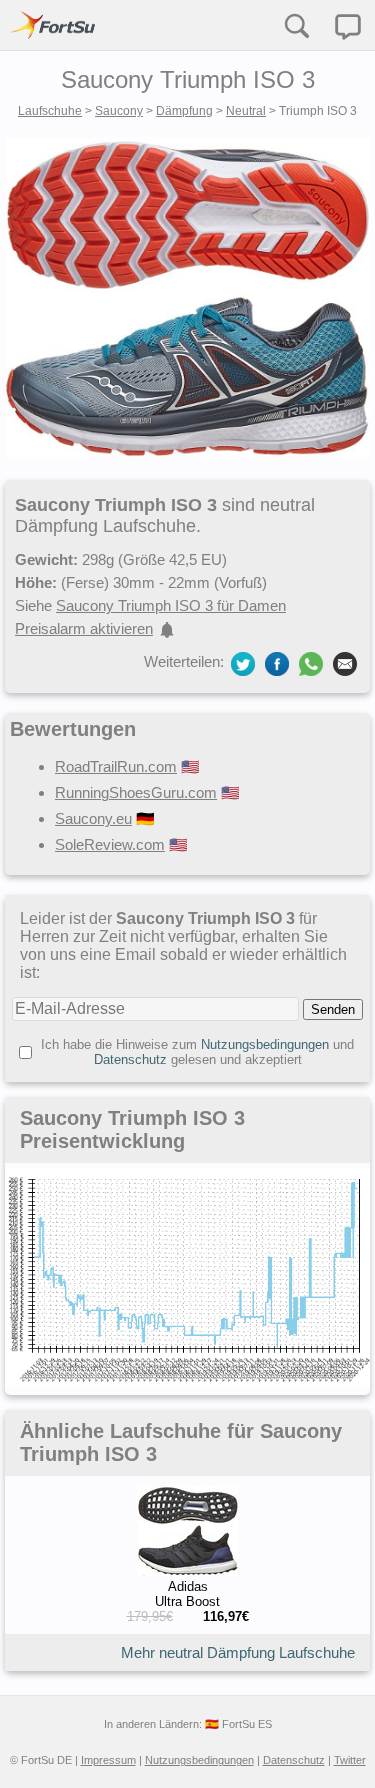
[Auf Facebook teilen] (277, 663)
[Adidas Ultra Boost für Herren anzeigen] (188, 1571)
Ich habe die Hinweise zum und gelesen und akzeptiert (197, 1052)
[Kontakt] (348, 27)
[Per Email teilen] (345, 663)
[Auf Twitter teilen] (243, 663)
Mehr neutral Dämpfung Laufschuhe (238, 1652)
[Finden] (296, 25)
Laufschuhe (50, 111)
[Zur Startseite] (53, 25)
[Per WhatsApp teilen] (311, 664)
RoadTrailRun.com (116, 766)
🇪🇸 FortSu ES (238, 1724)
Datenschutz (130, 1059)
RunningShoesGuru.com (136, 792)
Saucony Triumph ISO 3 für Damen (171, 605)
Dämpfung (184, 111)
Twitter (350, 1760)
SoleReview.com (110, 844)
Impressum (108, 1760)
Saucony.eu (93, 818)
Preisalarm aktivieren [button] (84, 628)
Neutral (246, 111)
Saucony (119, 111)
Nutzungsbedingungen (265, 1044)
